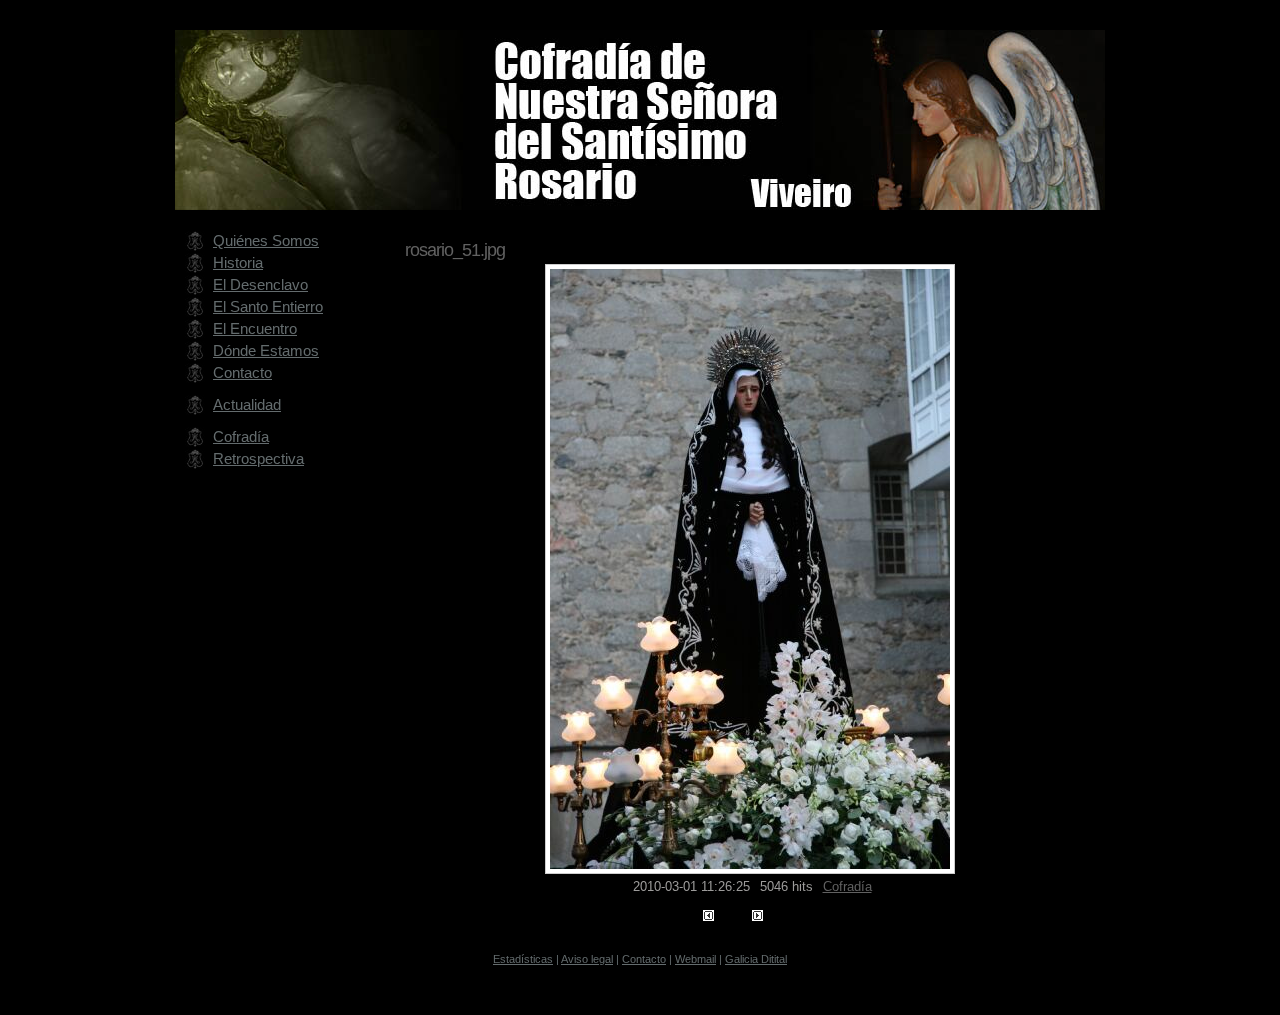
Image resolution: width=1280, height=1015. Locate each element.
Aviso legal (587, 959)
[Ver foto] (750, 869)
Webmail (695, 959)
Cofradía (847, 886)
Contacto (242, 372)
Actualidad (247, 404)
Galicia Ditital (756, 959)
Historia (238, 262)
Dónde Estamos (266, 350)
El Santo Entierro (268, 306)
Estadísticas (523, 959)
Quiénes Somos (266, 240)
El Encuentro (255, 328)
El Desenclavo (260, 284)
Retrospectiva (258, 458)
